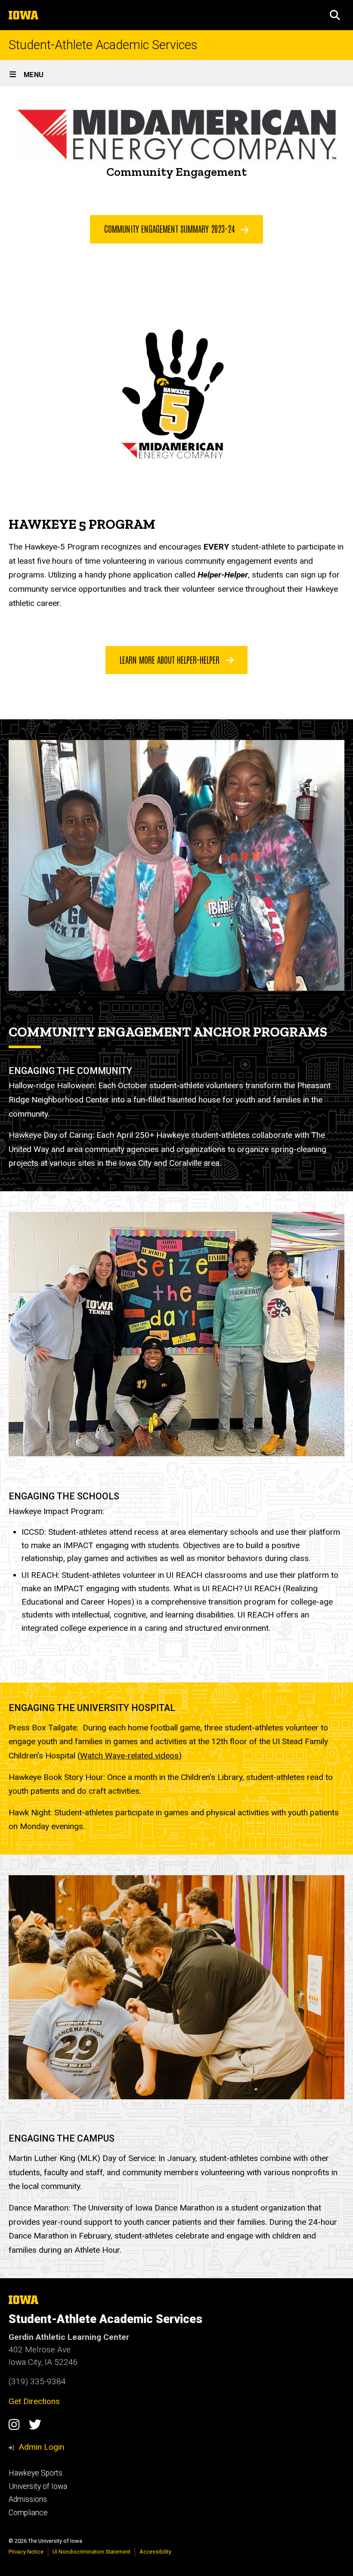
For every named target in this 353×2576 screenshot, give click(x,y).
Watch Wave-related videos (129, 1756)
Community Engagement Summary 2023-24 (170, 228)
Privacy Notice (26, 2552)
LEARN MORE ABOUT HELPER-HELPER (171, 659)
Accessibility (155, 2552)
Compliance (28, 2513)
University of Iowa (38, 2486)
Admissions (28, 2499)
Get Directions (34, 2401)
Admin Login (41, 2447)
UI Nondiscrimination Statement (91, 2552)
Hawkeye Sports (36, 2473)
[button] (335, 15)
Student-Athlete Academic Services (103, 45)
